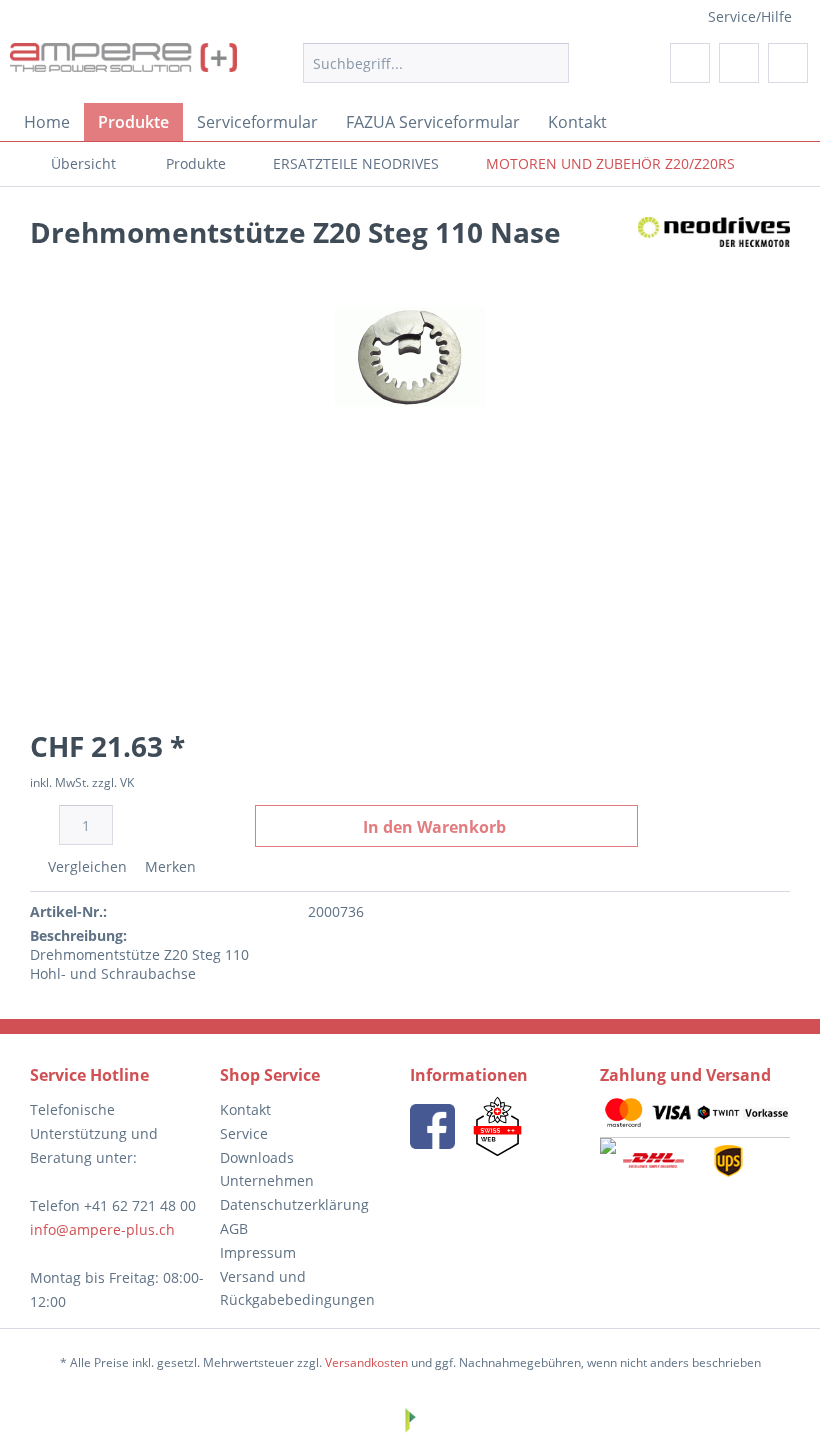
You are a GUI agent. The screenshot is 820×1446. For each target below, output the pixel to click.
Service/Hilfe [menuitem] (750, 16)
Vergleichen (85, 866)
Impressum (258, 1252)
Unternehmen (267, 1180)
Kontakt (245, 1109)
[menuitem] (436, 63)
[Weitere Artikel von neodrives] (714, 252)
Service (244, 1133)
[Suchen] (550, 63)
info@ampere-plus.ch (102, 1229)
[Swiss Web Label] (497, 1126)
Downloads (257, 1157)
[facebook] (432, 1126)
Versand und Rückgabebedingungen (297, 1288)
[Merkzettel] (690, 63)
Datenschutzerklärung (294, 1204)
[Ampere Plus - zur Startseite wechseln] (123, 68)
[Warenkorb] (788, 63)
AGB (234, 1228)
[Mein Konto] (739, 63)
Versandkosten (366, 1362)
